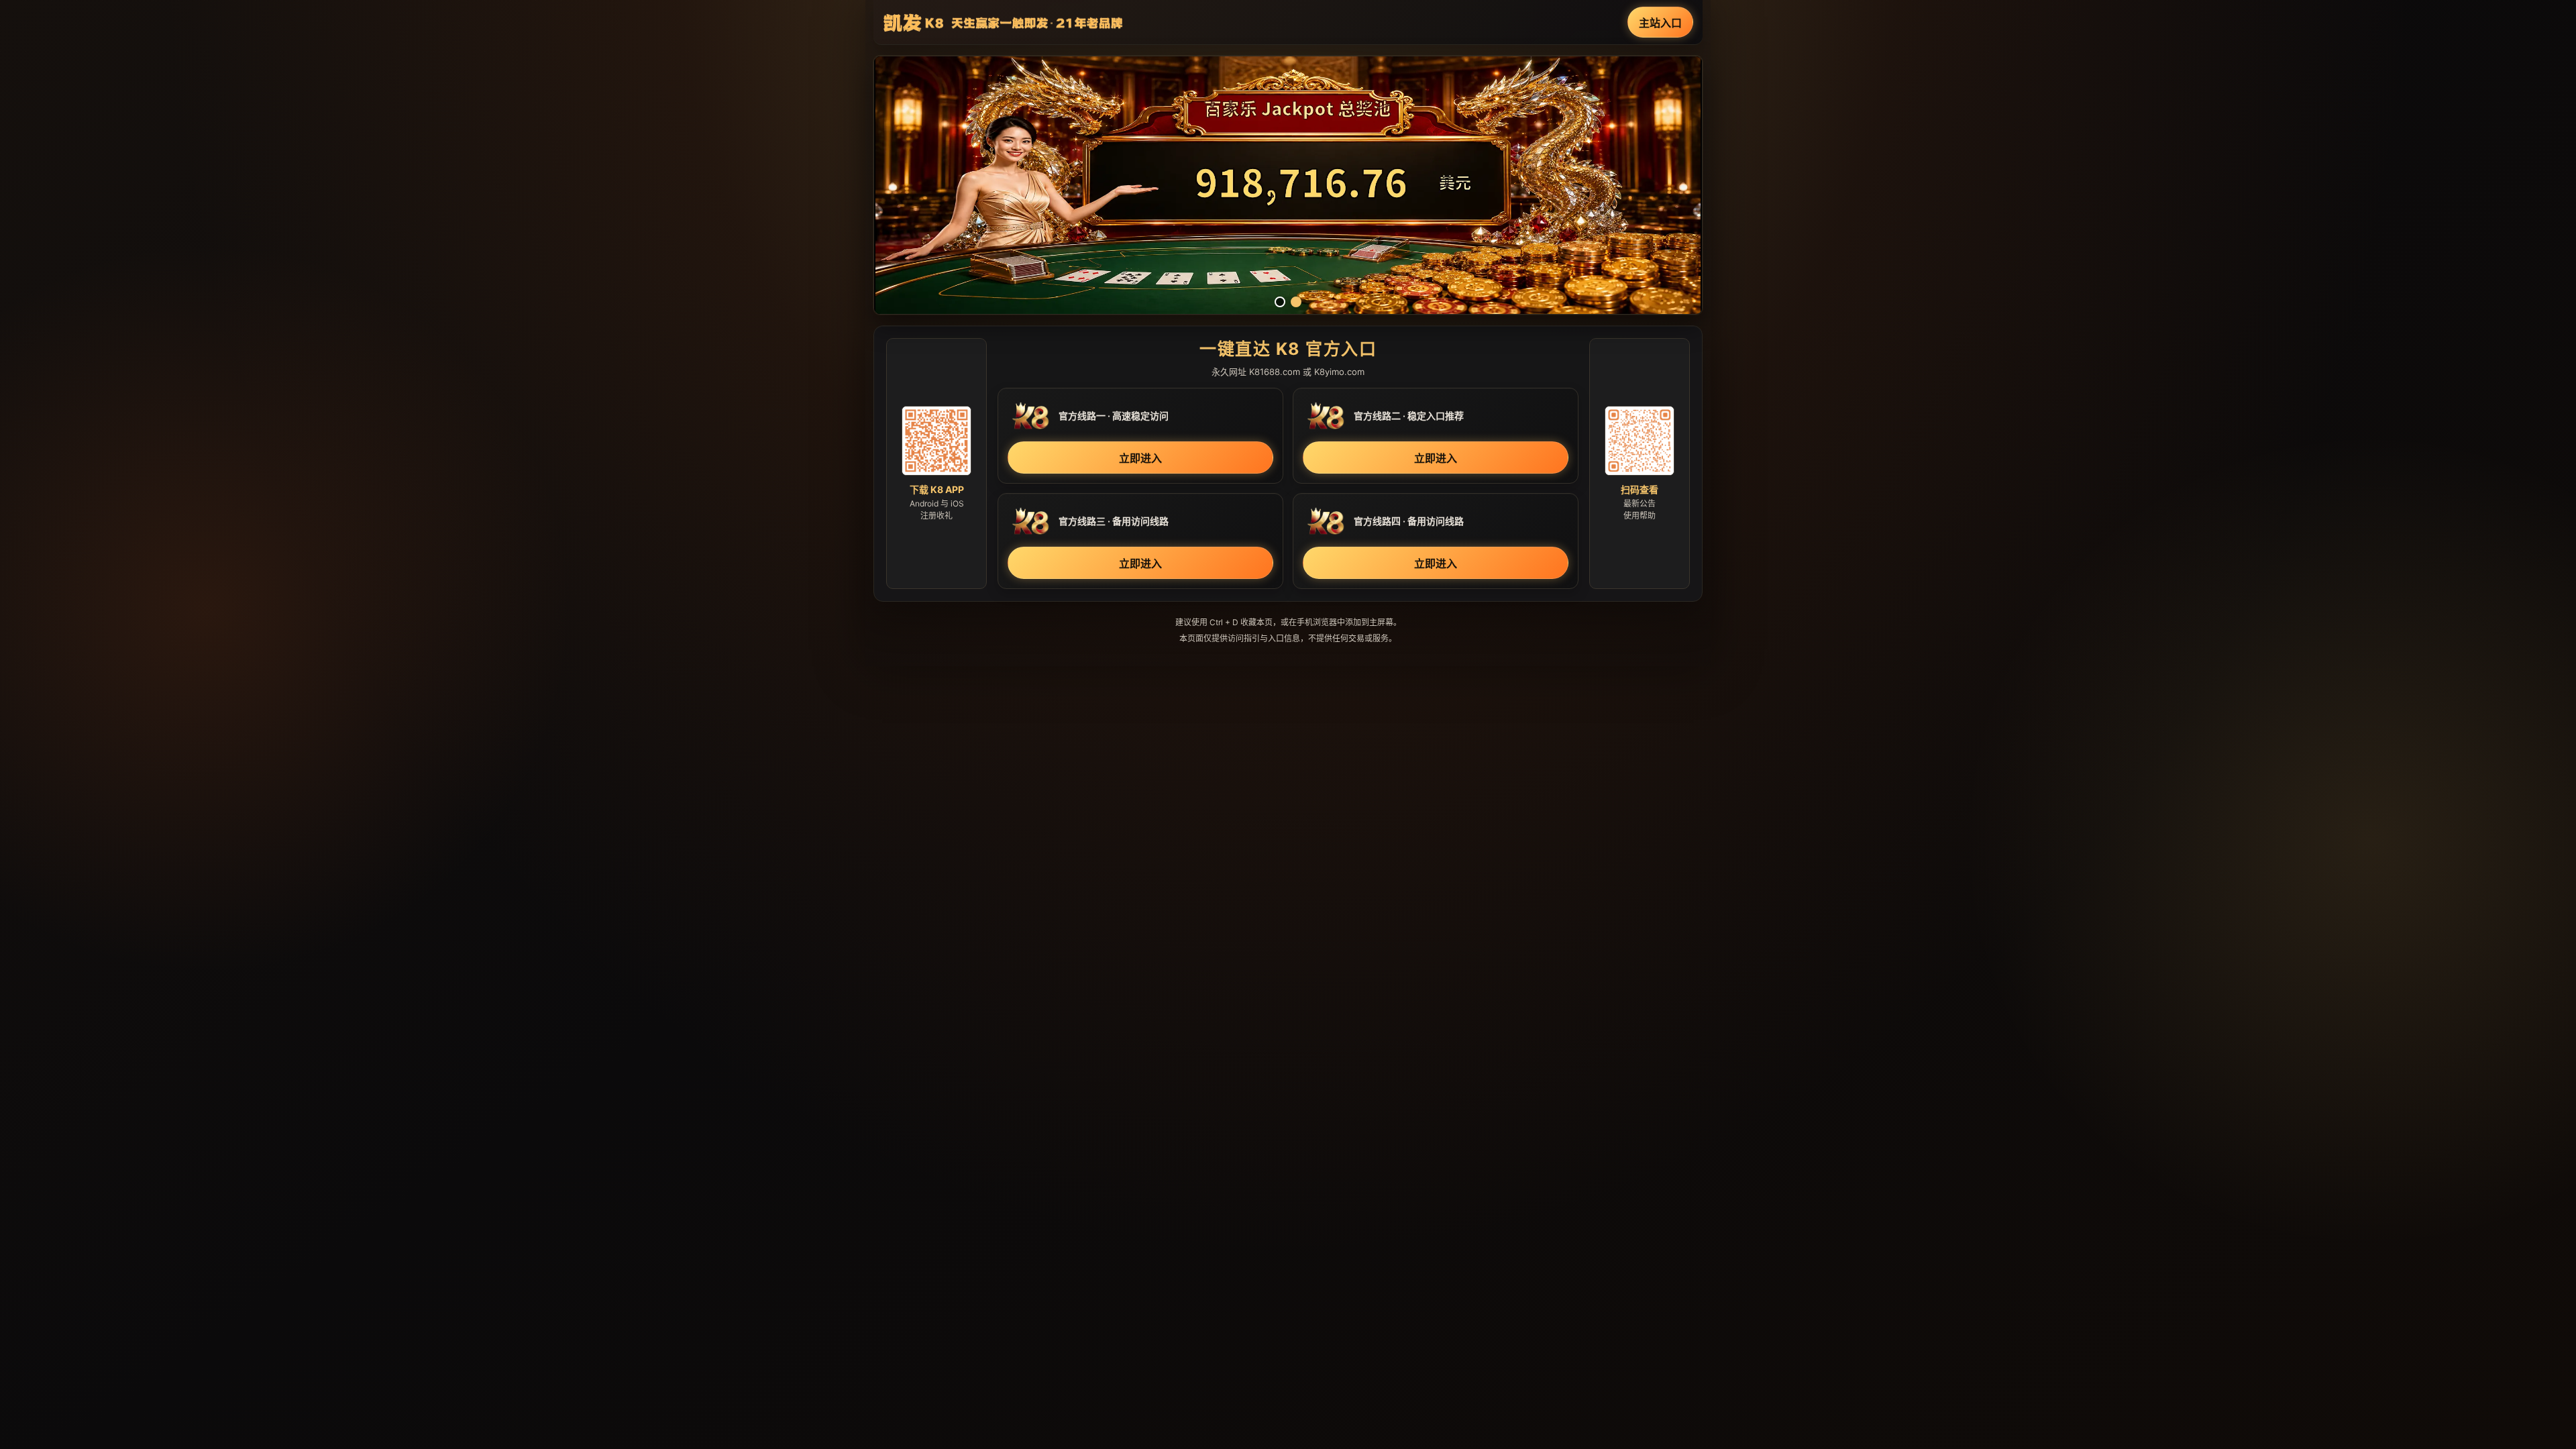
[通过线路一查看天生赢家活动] (1288, 185)
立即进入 (1140, 458)
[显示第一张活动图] (1280, 302)
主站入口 (1660, 23)
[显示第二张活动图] (1296, 302)
